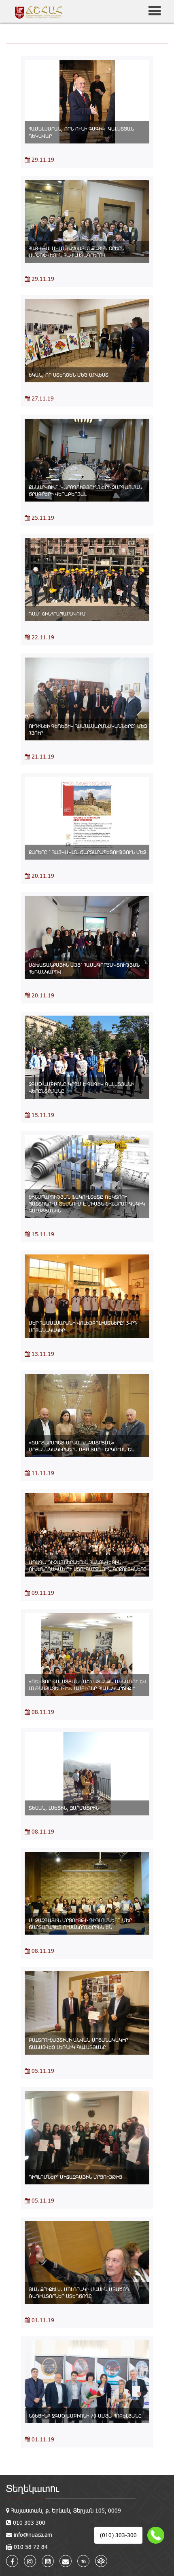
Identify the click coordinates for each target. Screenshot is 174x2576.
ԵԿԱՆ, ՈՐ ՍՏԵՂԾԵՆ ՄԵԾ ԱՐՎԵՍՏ (69, 375)
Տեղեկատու (33, 2488)
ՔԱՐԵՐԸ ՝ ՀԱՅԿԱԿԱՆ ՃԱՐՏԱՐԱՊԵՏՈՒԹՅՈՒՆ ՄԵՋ (87, 852)
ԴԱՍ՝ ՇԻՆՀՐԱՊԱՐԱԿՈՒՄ (57, 613)
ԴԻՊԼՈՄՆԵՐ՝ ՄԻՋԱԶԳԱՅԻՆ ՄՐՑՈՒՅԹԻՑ (75, 2177)
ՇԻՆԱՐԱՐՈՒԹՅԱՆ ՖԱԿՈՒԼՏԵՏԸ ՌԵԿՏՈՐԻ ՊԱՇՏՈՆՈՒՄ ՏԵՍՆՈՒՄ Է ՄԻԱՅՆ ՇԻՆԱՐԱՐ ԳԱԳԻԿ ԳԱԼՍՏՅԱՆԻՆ (87, 1204)
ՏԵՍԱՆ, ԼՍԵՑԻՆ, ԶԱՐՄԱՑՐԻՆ (64, 1808)
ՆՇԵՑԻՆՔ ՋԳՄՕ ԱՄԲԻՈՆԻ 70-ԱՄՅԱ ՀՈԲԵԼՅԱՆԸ (85, 2416)
